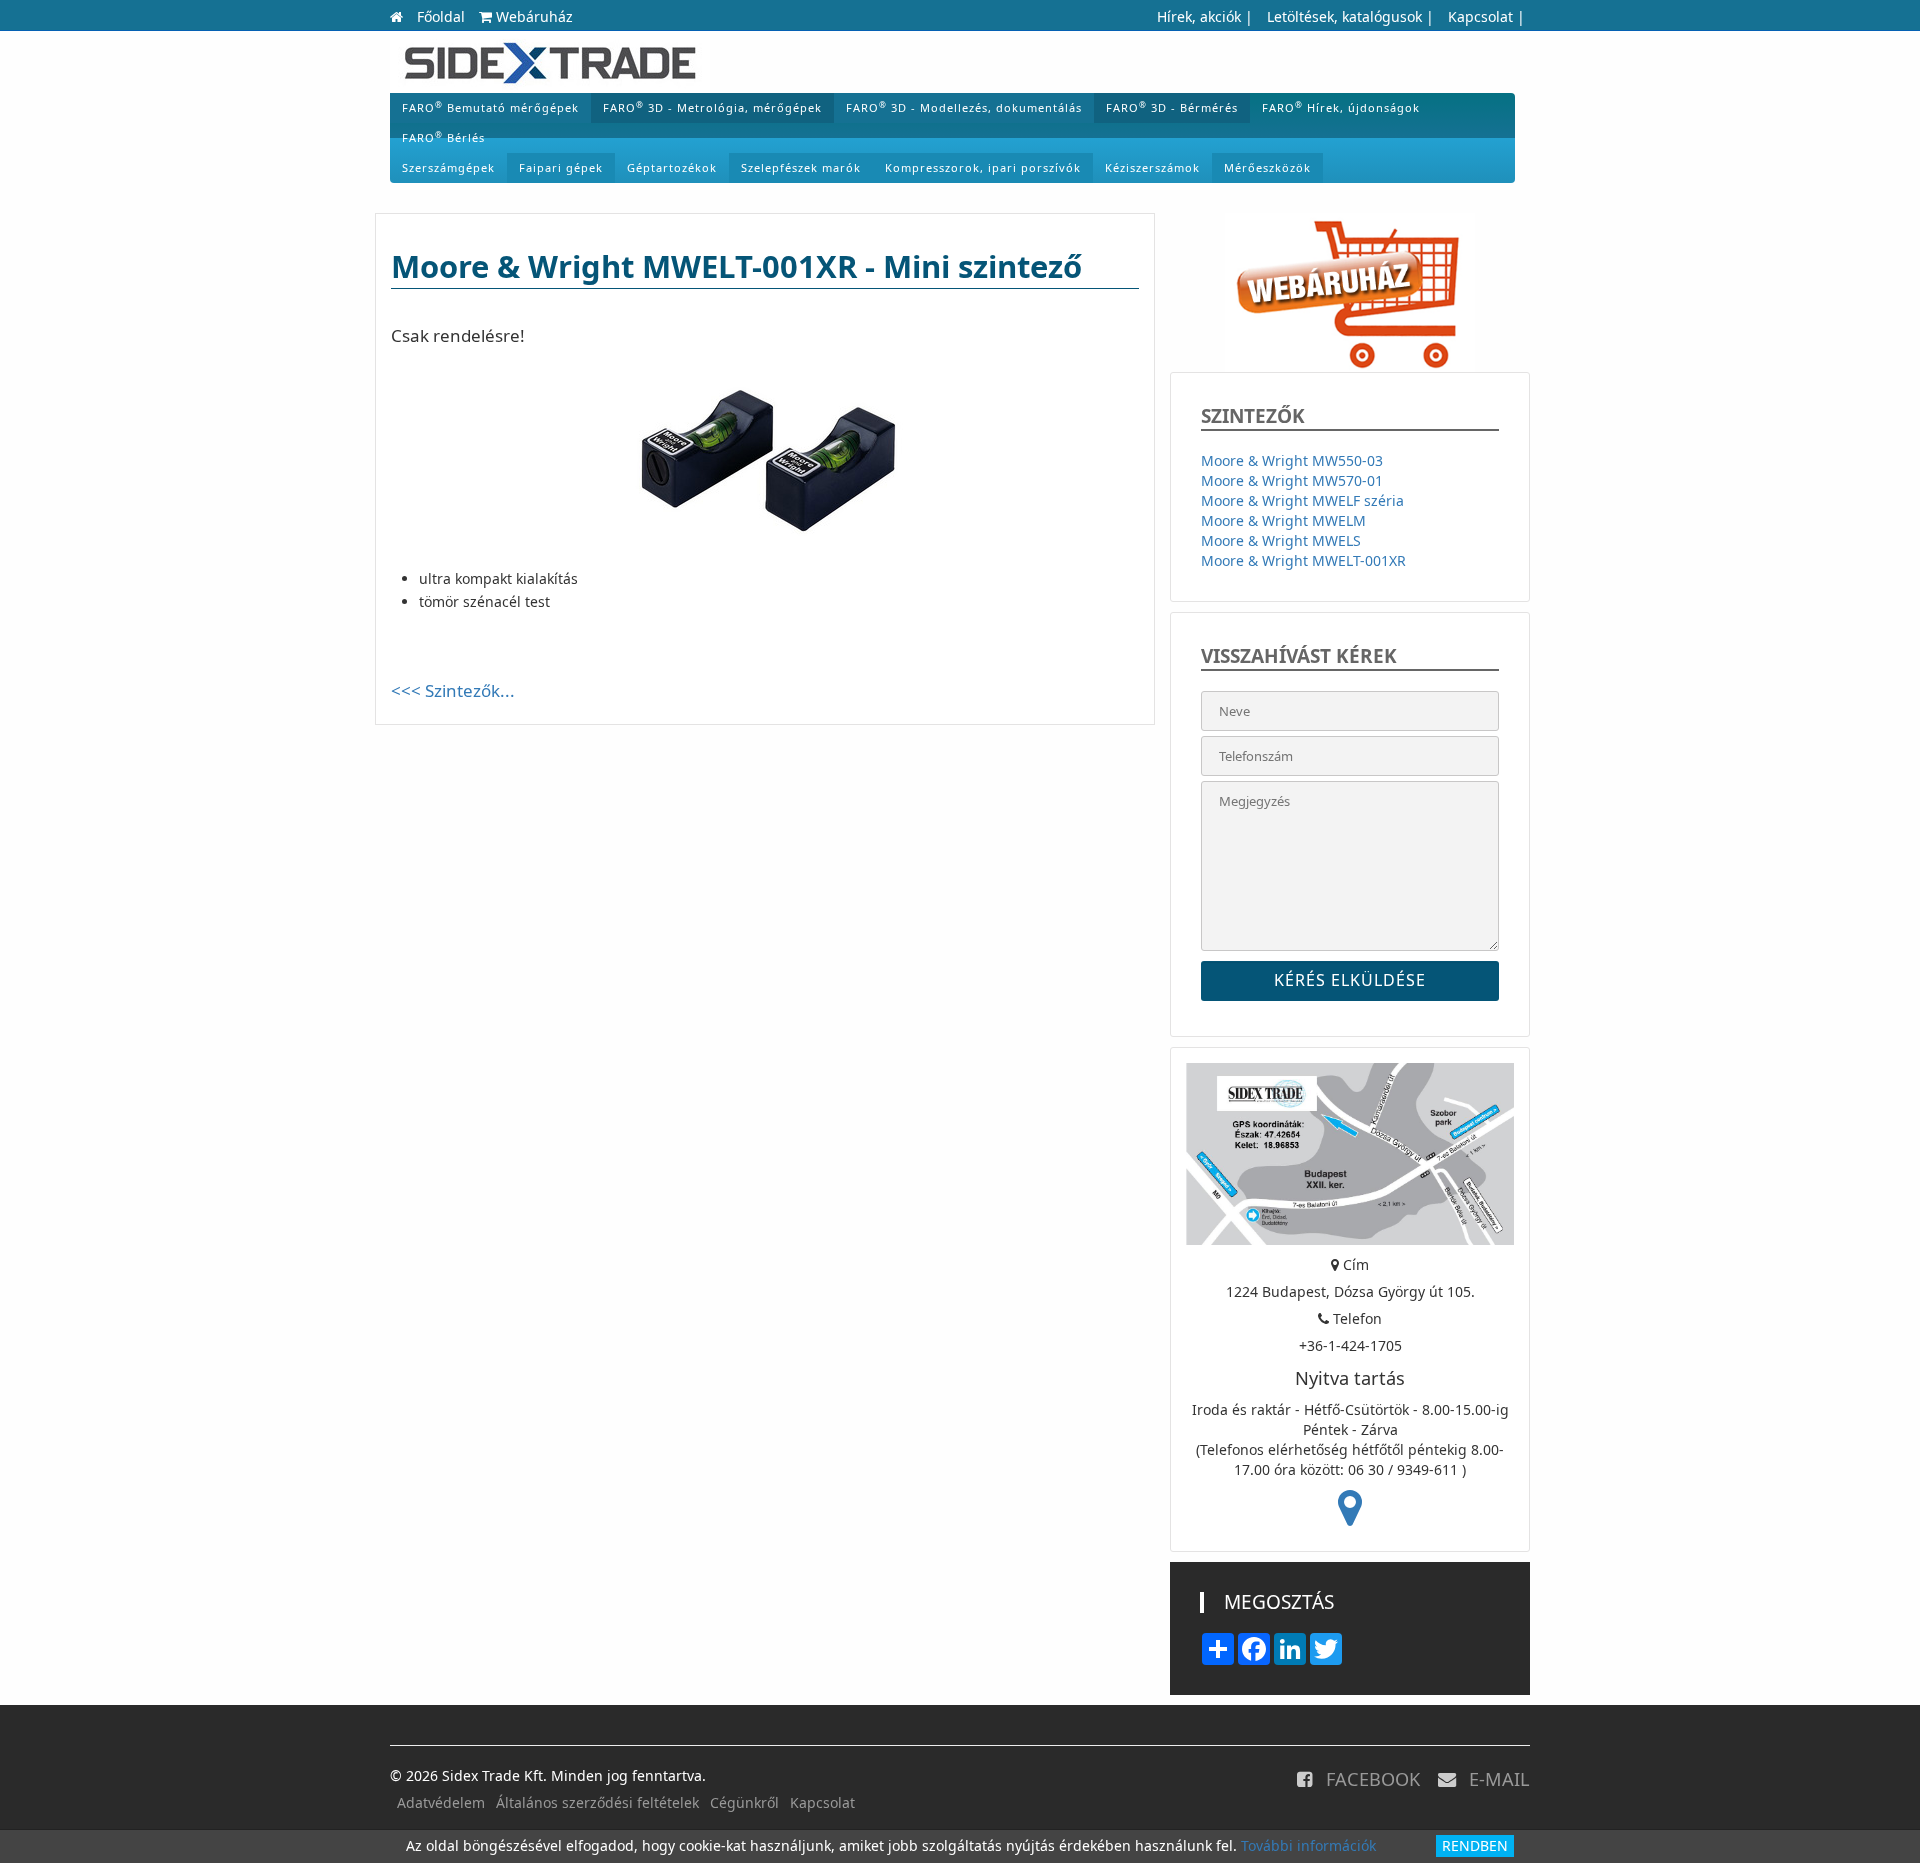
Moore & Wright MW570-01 (1292, 480)
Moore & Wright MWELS (1281, 540)
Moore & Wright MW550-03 (1292, 460)
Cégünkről (744, 1802)
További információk (1308, 1845)
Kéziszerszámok (1152, 167)
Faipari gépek (561, 167)
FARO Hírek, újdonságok (1341, 107)
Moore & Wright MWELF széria (1302, 500)
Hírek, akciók (1199, 16)
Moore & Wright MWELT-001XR (1303, 560)
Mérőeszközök (1267, 167)
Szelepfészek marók (801, 167)
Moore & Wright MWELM (1283, 520)
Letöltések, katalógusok (1344, 16)
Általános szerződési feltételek (597, 1802)
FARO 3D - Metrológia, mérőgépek (712, 107)
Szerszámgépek (448, 167)
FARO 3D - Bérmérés (1172, 107)
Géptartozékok (672, 167)
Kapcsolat (1480, 16)
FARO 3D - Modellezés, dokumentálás (964, 107)
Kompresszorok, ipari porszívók (983, 167)
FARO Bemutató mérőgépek (490, 107)
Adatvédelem (441, 1802)
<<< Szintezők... (453, 690)
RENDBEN (1475, 1845)
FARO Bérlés (443, 137)
